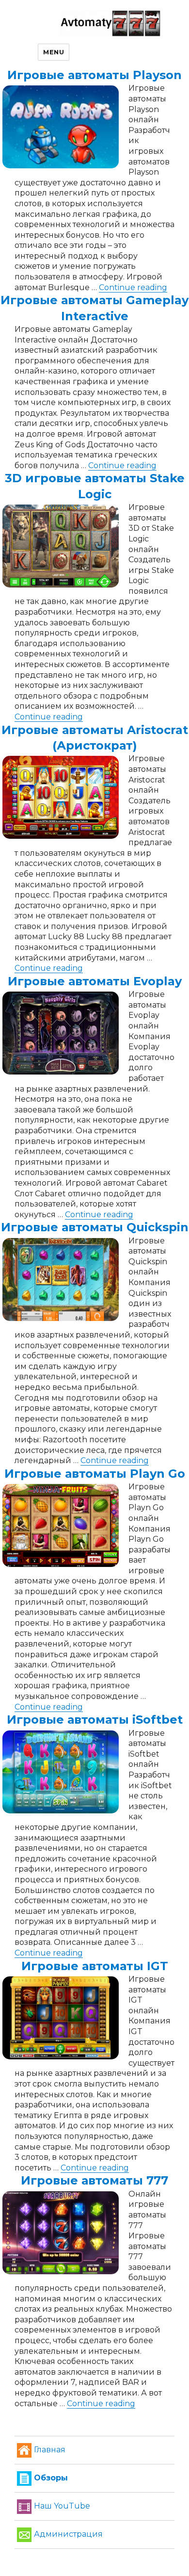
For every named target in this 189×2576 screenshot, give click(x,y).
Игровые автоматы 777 (94, 2180)
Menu (54, 52)
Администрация (68, 2534)
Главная (50, 2450)
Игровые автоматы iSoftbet (95, 1720)
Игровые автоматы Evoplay (95, 981)
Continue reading (133, 287)
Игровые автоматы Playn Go (95, 1474)
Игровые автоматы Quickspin (95, 1227)
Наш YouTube (62, 2506)
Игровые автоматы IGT (95, 1966)
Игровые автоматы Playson (94, 75)
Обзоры (51, 2478)
